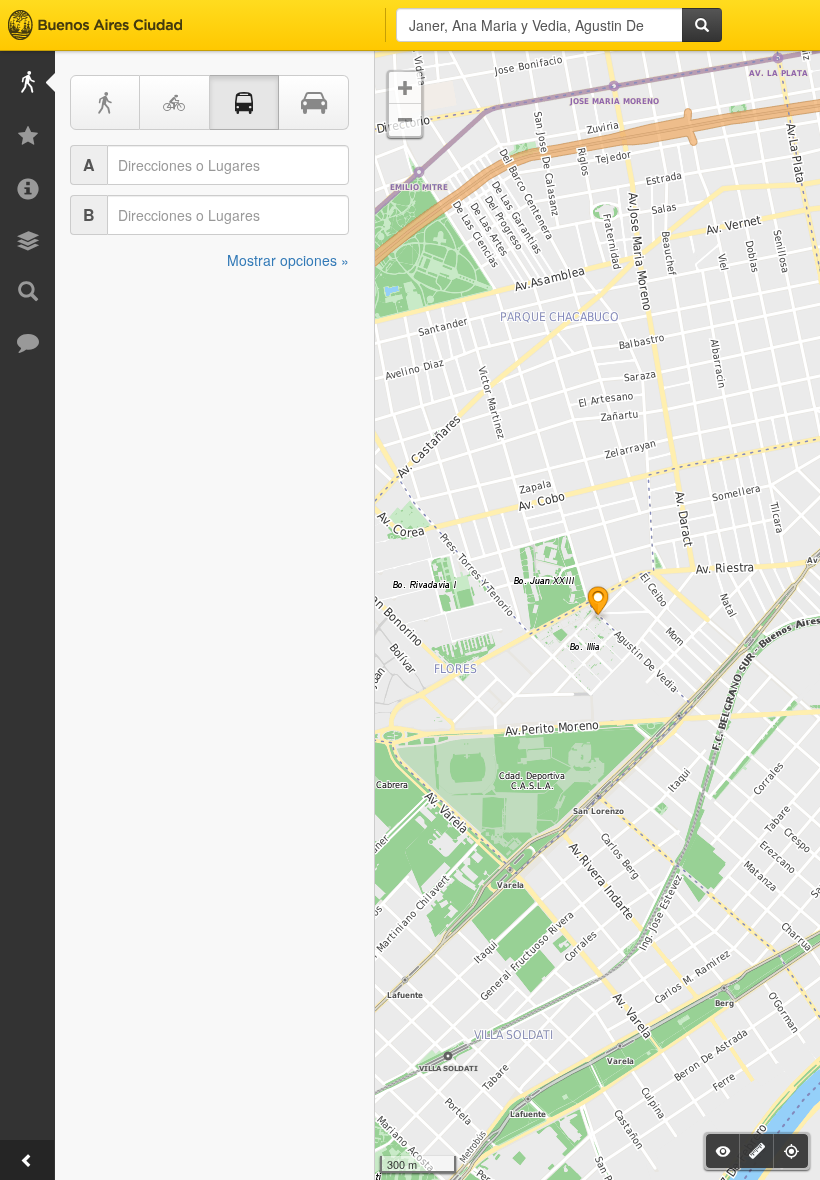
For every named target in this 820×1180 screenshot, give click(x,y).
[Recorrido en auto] (314, 102)
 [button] (405, 120)
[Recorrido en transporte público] (245, 102)
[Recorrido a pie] (105, 102)
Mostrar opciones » (288, 260)
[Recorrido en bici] (175, 102)
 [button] (405, 88)
